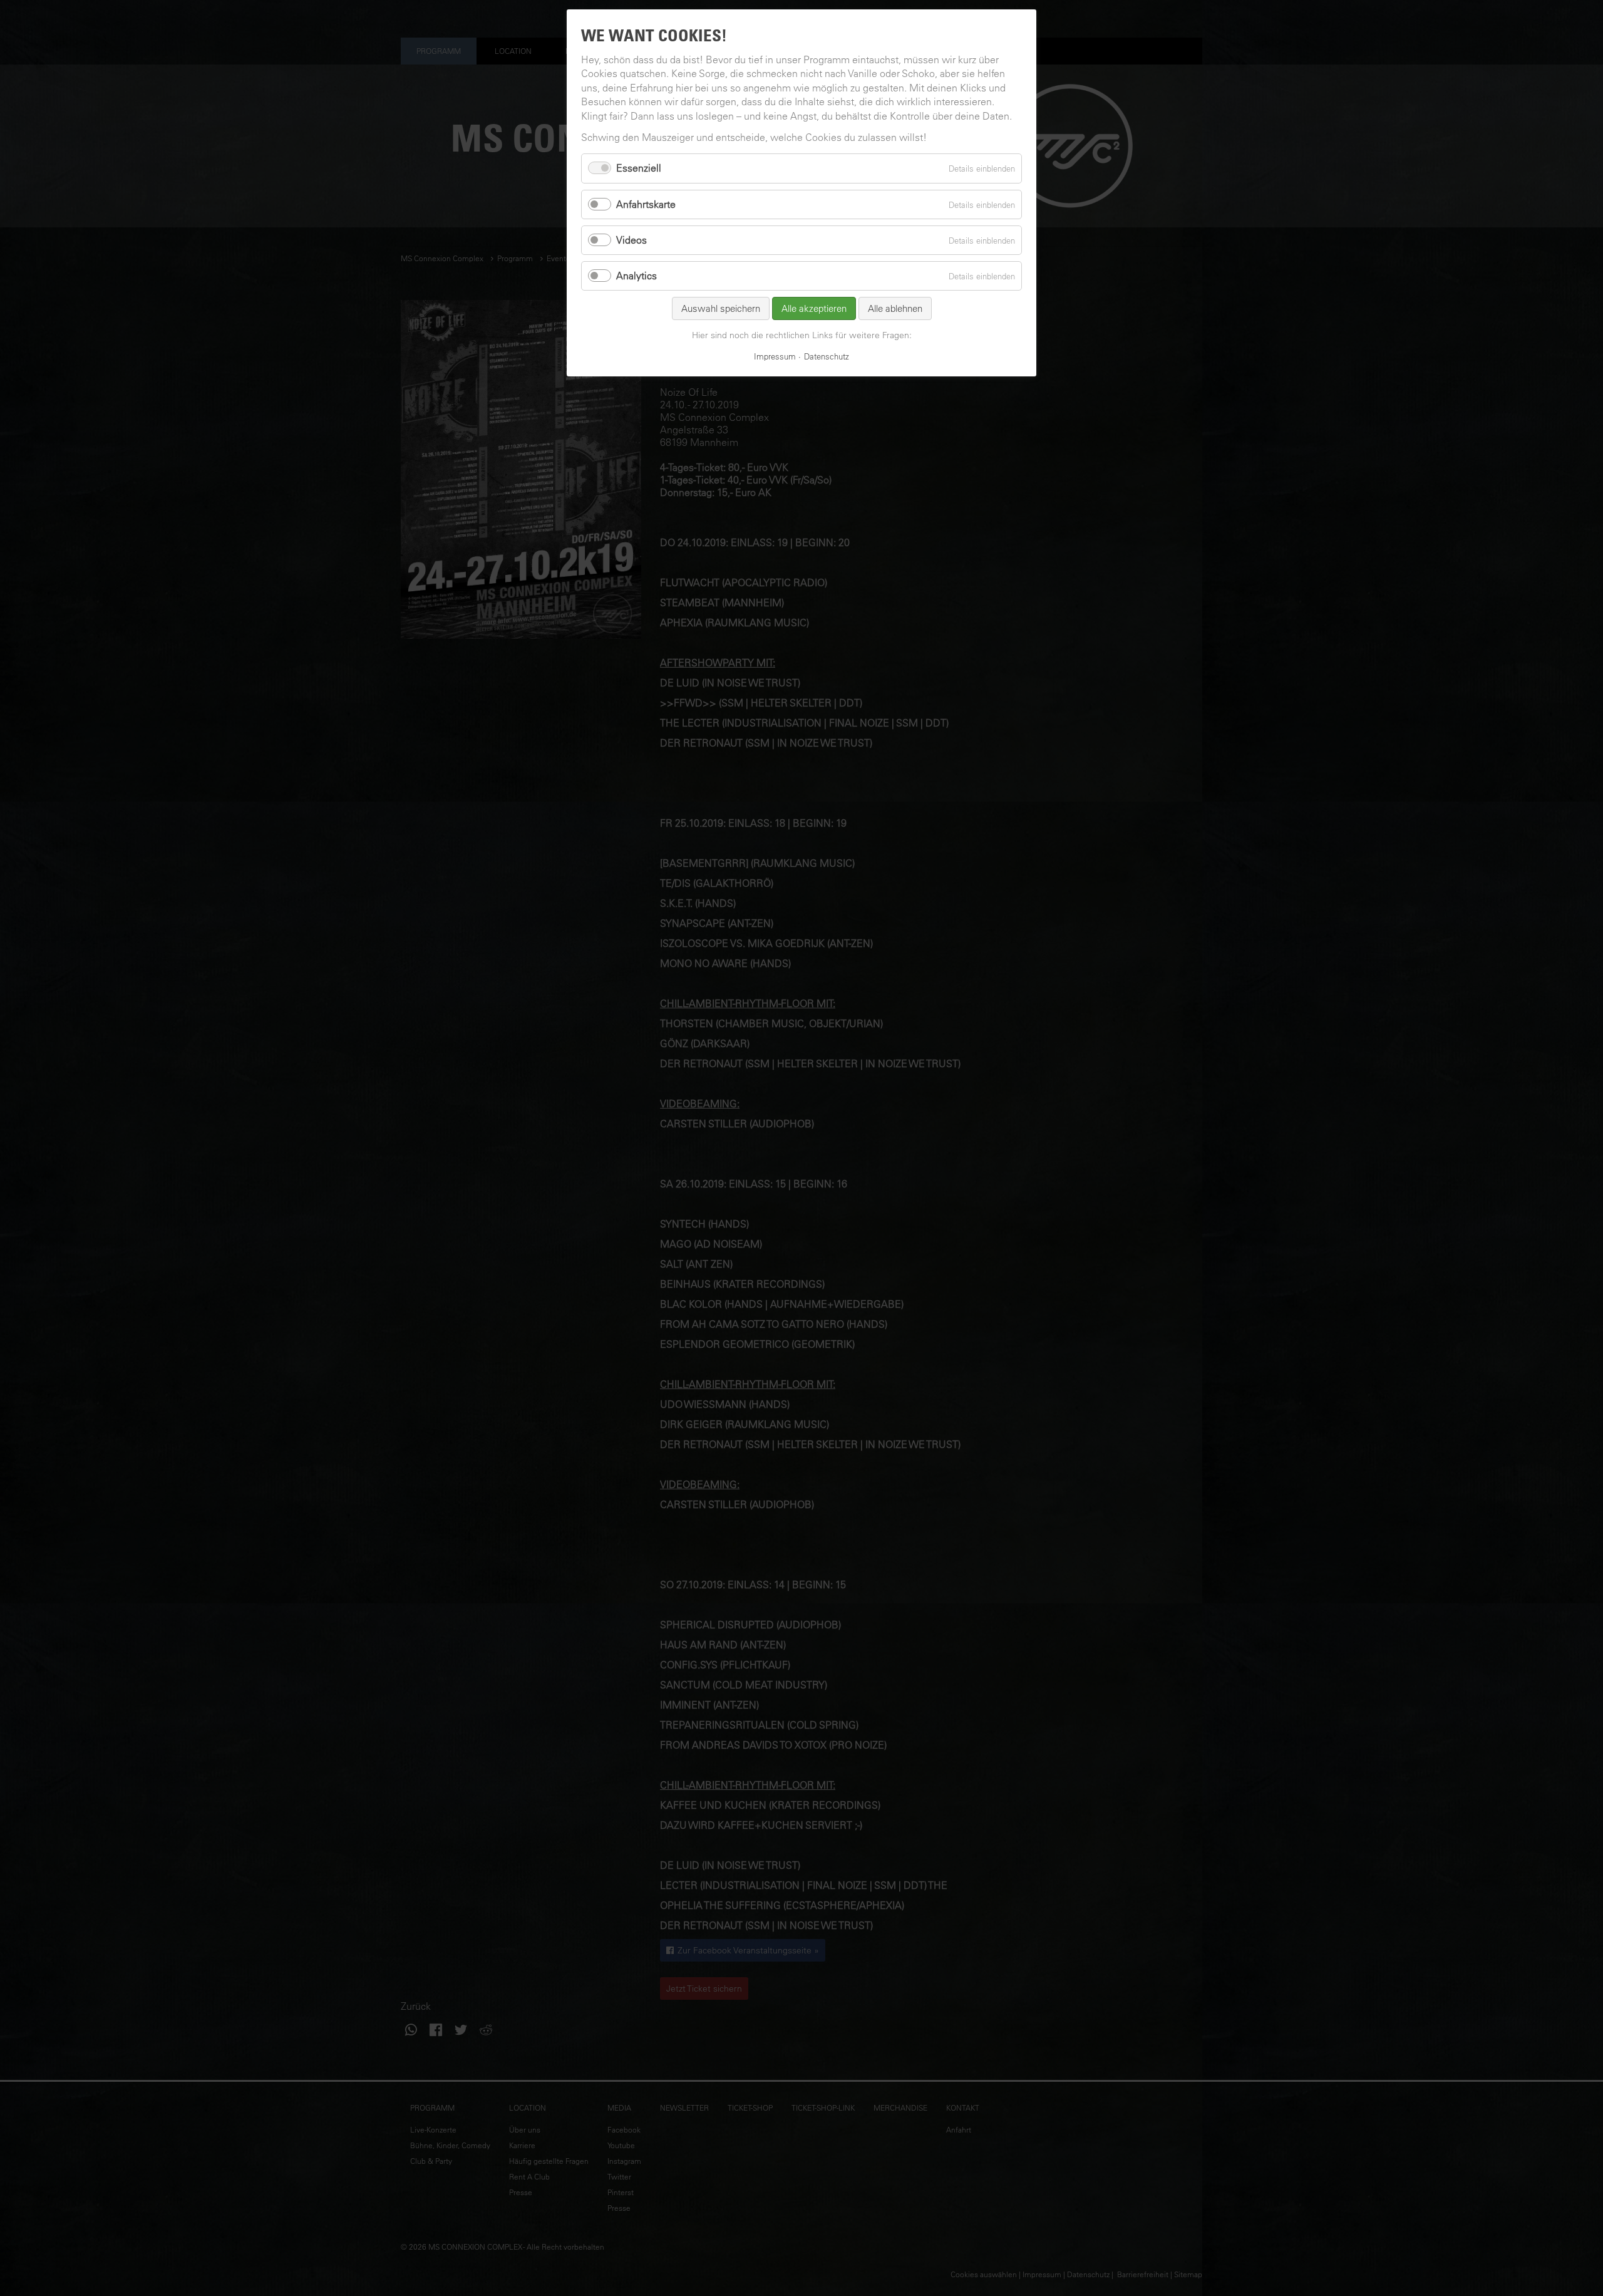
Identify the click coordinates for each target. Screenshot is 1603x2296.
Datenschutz (827, 356)
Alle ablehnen (895, 308)
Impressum (775, 356)
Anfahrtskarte (646, 204)
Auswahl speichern (721, 308)
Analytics (637, 276)
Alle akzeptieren (814, 308)
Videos (631, 240)
